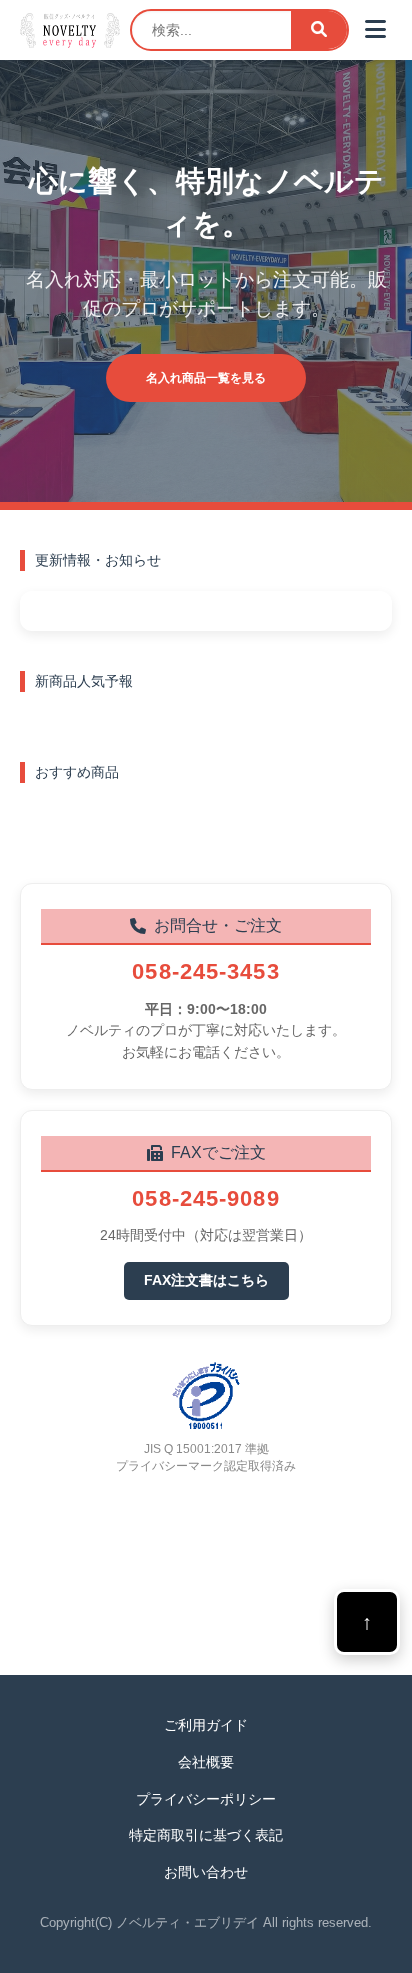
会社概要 (206, 1762)
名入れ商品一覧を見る (206, 378)
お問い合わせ (206, 1872)
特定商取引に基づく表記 (206, 1835)
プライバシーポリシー (206, 1799)
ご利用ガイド (206, 1725)
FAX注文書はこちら (206, 1280)
